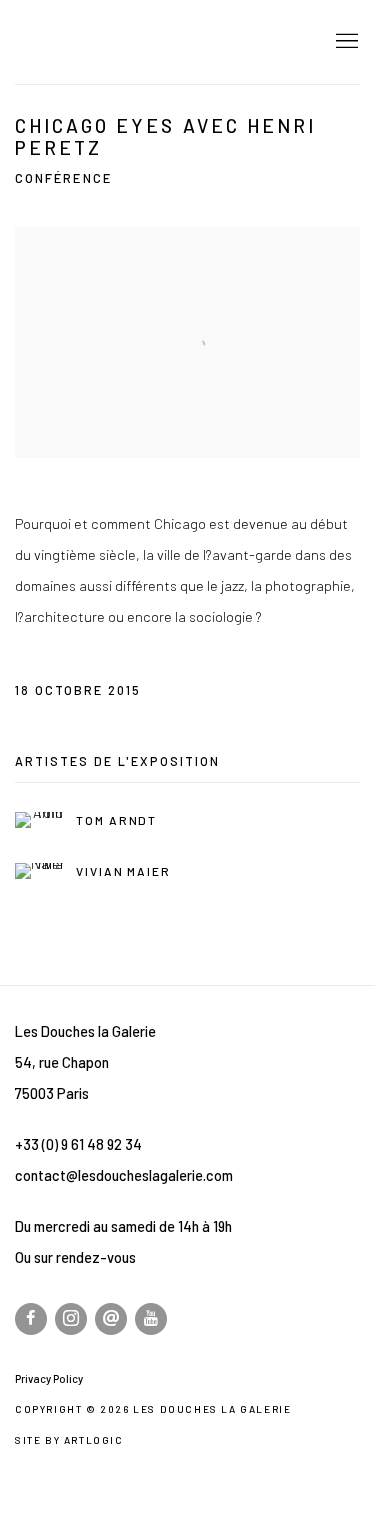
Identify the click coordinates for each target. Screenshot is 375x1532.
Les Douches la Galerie (155, 42)
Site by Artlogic (69, 1440)
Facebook (31, 1319)
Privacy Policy (49, 1378)
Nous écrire (111, 1319)
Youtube (151, 1319)
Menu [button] (345, 42)
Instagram (71, 1319)
